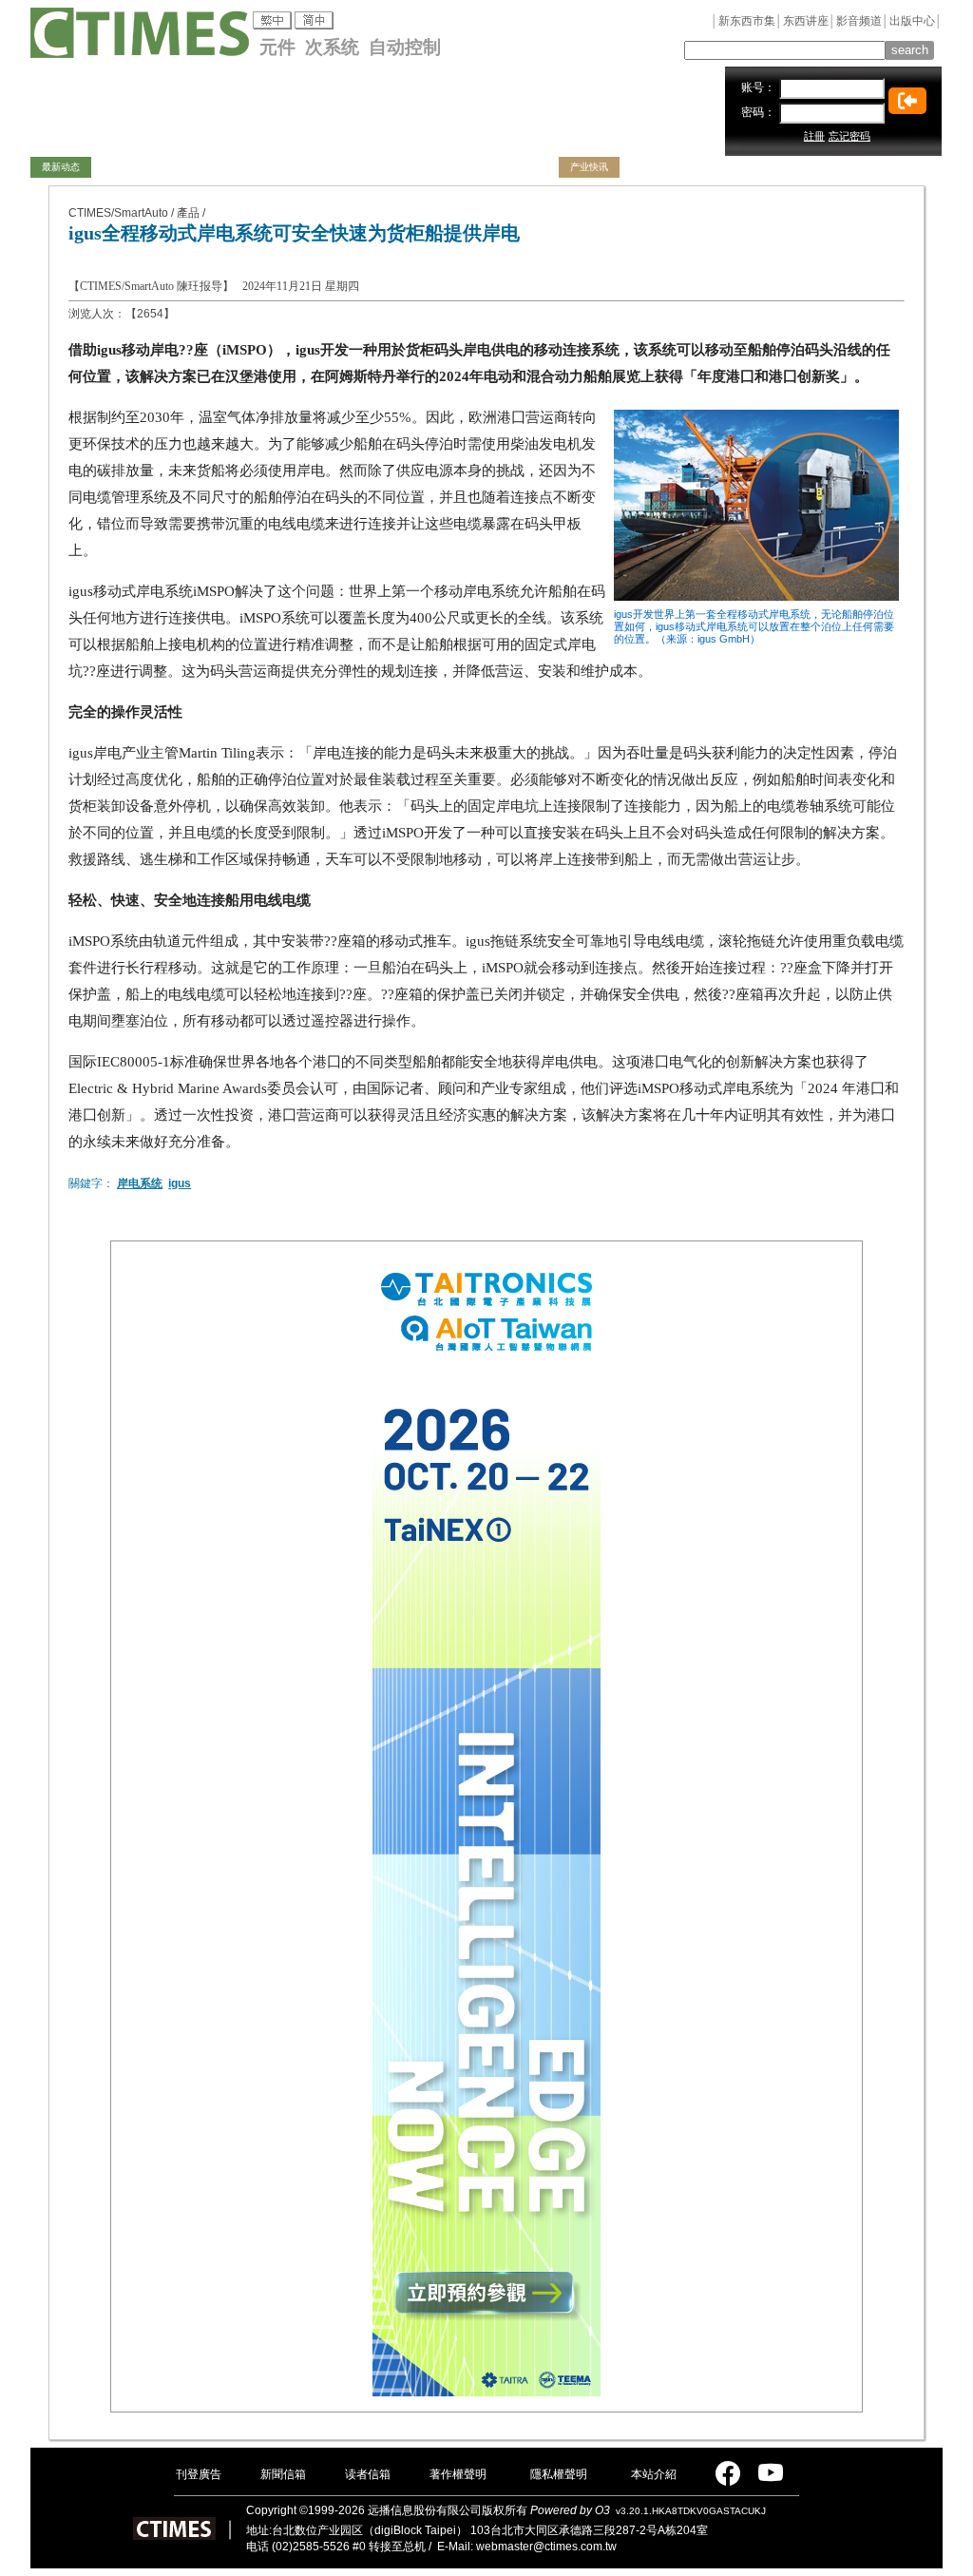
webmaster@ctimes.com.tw (546, 2547)
